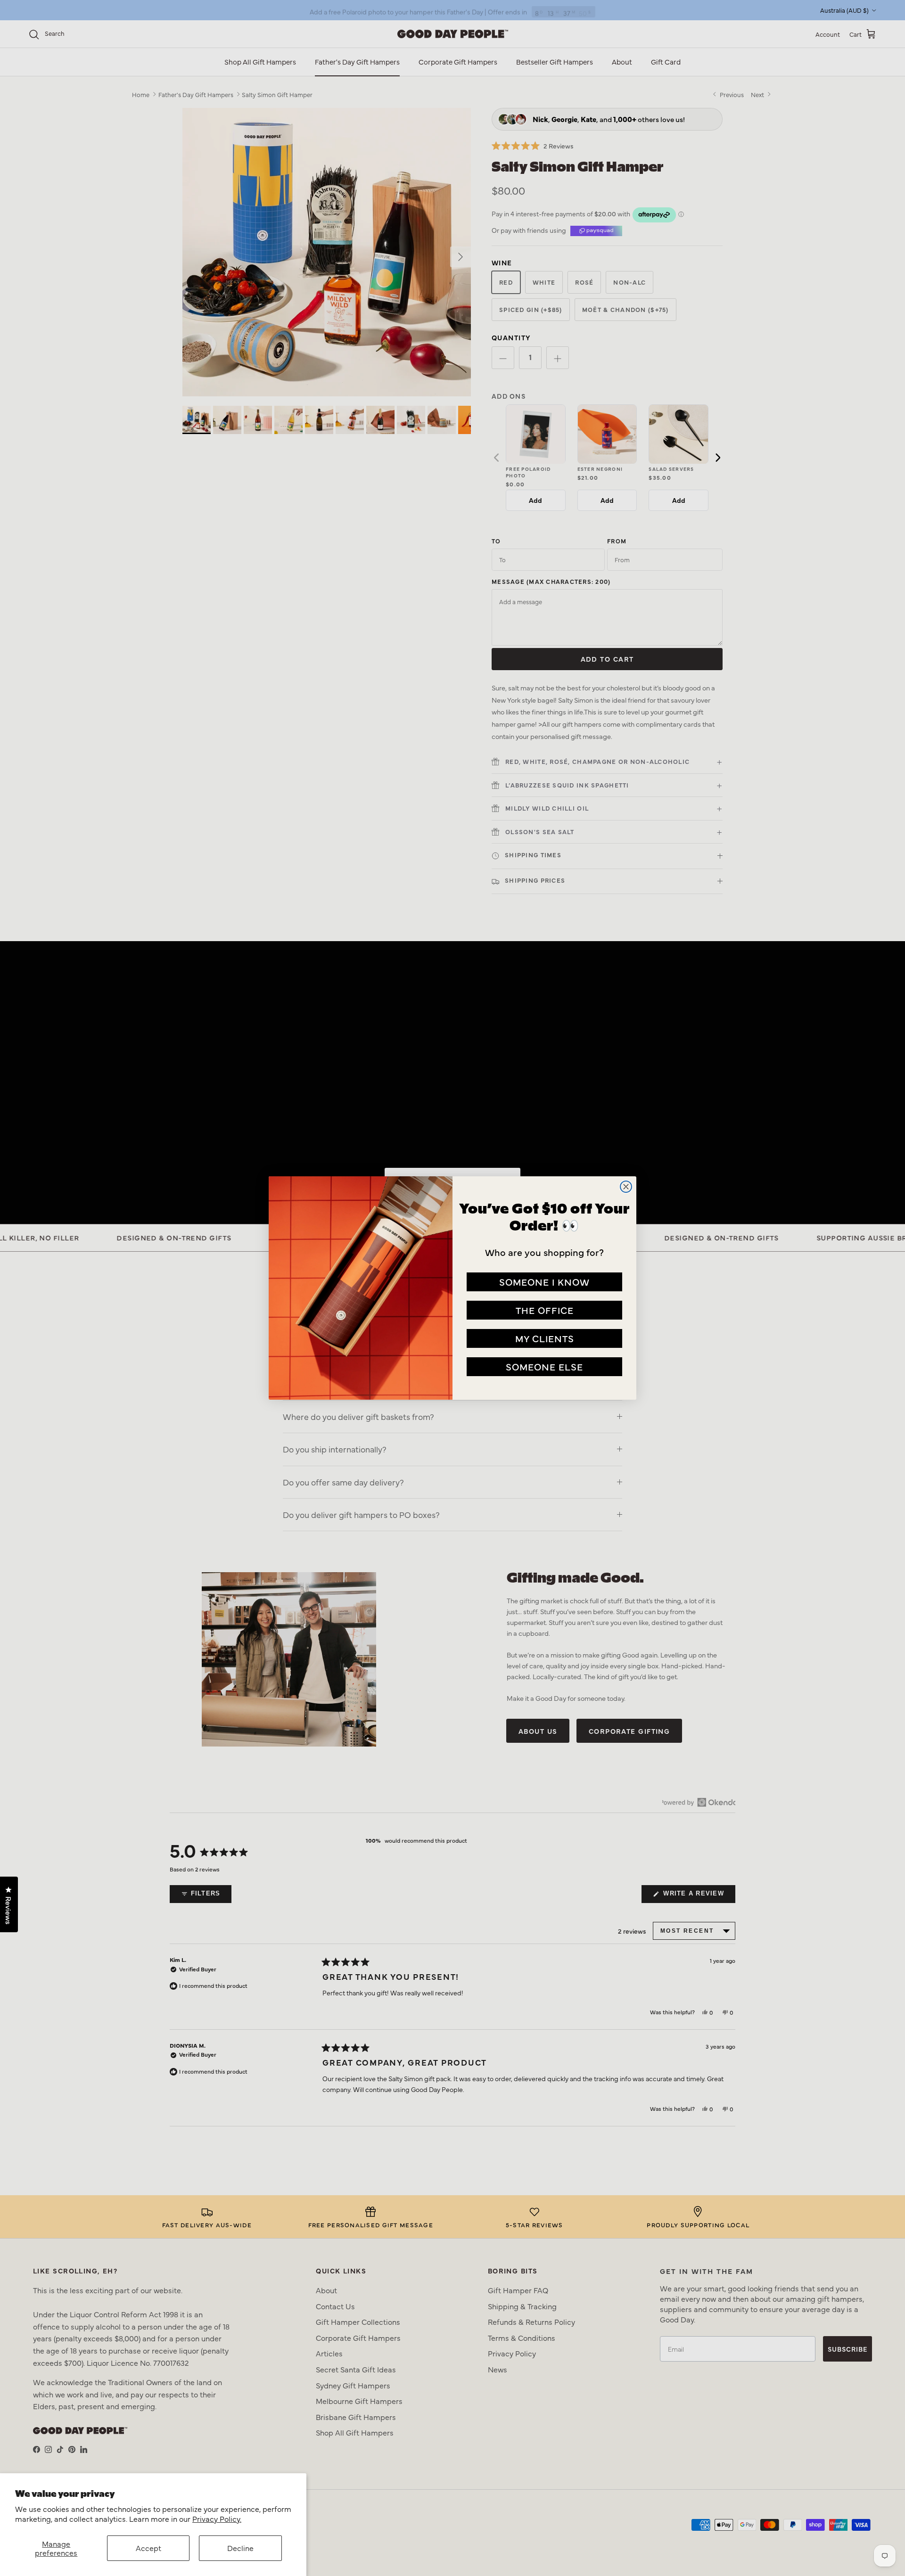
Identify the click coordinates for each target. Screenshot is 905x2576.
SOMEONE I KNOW (544, 1282)
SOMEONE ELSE (544, 1366)
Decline (240, 2548)
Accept (148, 2548)
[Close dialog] (626, 1187)
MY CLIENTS (545, 1338)
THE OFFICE (545, 1310)
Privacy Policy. (217, 2519)
